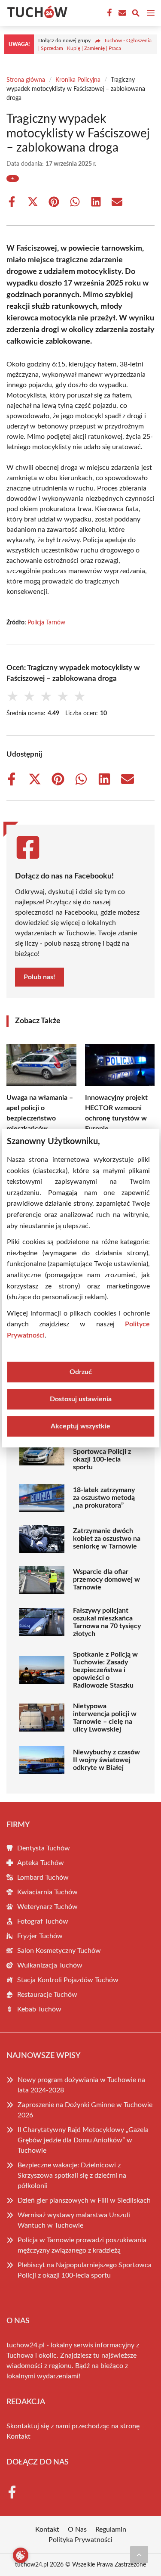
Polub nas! (39, 977)
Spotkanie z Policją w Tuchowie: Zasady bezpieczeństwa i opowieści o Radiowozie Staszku (105, 1670)
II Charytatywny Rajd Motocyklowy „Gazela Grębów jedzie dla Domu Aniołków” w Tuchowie (83, 2140)
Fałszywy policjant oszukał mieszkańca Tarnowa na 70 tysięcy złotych (107, 1622)
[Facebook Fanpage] (109, 13)
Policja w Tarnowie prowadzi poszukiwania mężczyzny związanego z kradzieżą (82, 2245)
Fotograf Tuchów (43, 1921)
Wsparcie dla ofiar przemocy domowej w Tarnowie (106, 1580)
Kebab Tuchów (39, 2009)
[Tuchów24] (36, 13)
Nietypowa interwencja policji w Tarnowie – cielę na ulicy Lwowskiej (105, 1718)
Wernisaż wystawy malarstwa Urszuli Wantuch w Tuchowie (74, 2220)
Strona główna (26, 80)
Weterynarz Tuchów (47, 1907)
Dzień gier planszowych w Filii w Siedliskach (84, 2200)
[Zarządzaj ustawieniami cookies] (21, 2555)
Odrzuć (81, 1372)
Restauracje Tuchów (47, 1995)
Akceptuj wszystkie (80, 1426)
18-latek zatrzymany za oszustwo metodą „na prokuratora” (104, 1498)
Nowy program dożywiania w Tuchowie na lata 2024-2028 (81, 2085)
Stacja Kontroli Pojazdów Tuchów (68, 1980)
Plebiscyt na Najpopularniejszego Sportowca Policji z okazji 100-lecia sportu (104, 1452)
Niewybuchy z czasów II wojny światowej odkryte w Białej (106, 1760)
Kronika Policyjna (78, 80)
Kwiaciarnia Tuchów (47, 1892)
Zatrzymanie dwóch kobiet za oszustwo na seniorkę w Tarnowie (107, 1539)
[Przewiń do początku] (139, 2554)
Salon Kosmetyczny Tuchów (59, 1951)
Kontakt (18, 2436)
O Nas (77, 2529)
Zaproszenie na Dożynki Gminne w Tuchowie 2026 (85, 2110)
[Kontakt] (122, 13)
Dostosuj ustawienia (81, 1399)
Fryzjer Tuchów (40, 1936)
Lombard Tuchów (43, 1878)
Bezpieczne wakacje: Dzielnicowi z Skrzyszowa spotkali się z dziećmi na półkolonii (72, 2176)
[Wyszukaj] (136, 14)
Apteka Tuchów (41, 1863)
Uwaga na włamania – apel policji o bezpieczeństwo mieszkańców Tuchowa (40, 1118)
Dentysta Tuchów (44, 1848)
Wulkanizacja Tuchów (50, 1965)
